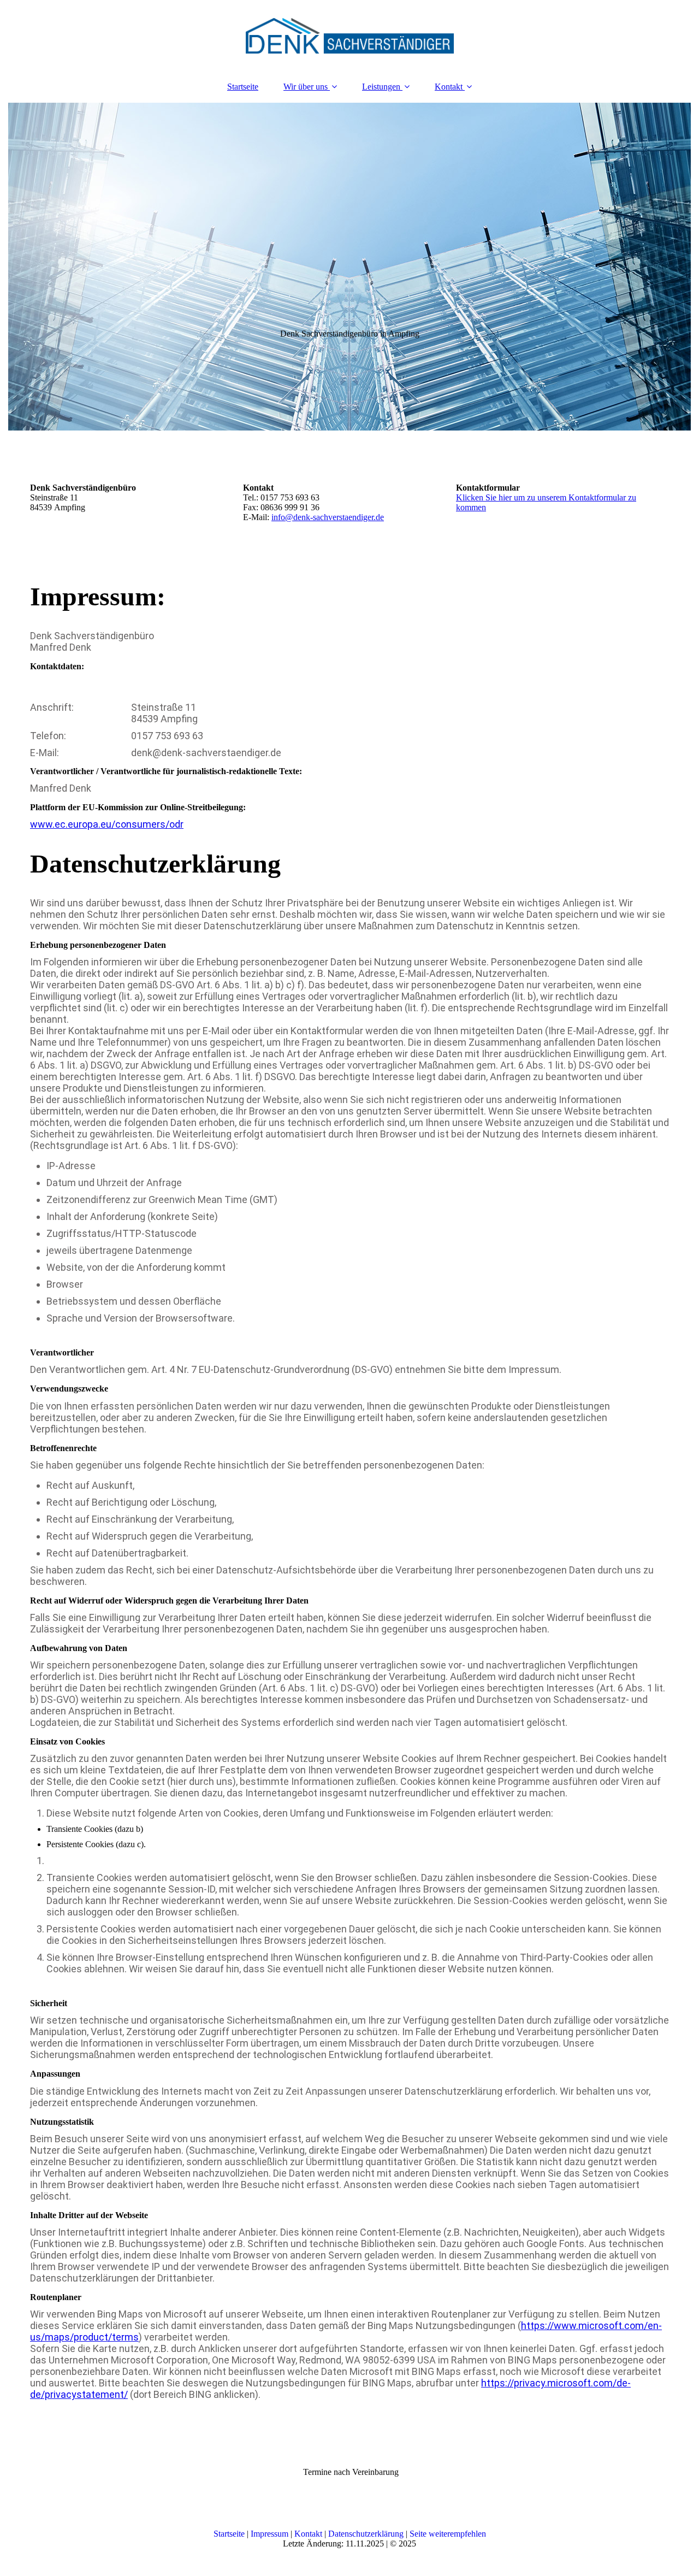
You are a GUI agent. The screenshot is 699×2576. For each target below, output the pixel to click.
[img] (349, 36)
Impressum (269, 2534)
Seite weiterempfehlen (448, 2534)
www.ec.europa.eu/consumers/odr (107, 824)
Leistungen (381, 87)
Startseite (243, 87)
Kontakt (449, 87)
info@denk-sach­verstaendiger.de (328, 517)
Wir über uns (306, 87)
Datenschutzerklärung (366, 2534)
